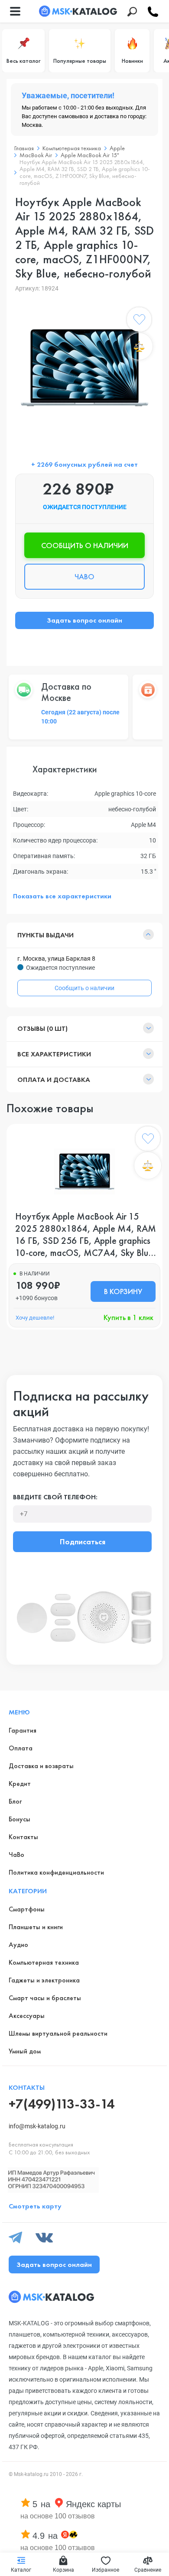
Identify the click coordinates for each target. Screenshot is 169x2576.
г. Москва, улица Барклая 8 (56, 959)
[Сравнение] (139, 346)
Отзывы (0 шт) (42, 1028)
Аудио (18, 1945)
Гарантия (23, 1730)
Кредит (20, 1784)
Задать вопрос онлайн (84, 620)
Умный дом (25, 2051)
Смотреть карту (35, 2206)
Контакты (23, 1837)
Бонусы (19, 1819)
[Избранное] (139, 321)
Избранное (106, 2570)
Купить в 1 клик (128, 1317)
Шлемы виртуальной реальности (58, 2033)
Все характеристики (54, 1054)
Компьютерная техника (44, 1962)
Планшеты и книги (36, 1927)
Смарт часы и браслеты (45, 1998)
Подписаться (83, 1541)
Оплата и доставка (54, 1080)
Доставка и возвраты (41, 1766)
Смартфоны (27, 1909)
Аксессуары (27, 2016)
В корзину (123, 1291)
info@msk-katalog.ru (37, 2126)
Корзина (63, 2570)
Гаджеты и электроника (44, 1980)
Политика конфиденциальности (56, 1872)
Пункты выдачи (45, 935)
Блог (15, 1801)
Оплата (21, 1748)
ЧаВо (16, 1855)
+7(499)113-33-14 (62, 2104)
